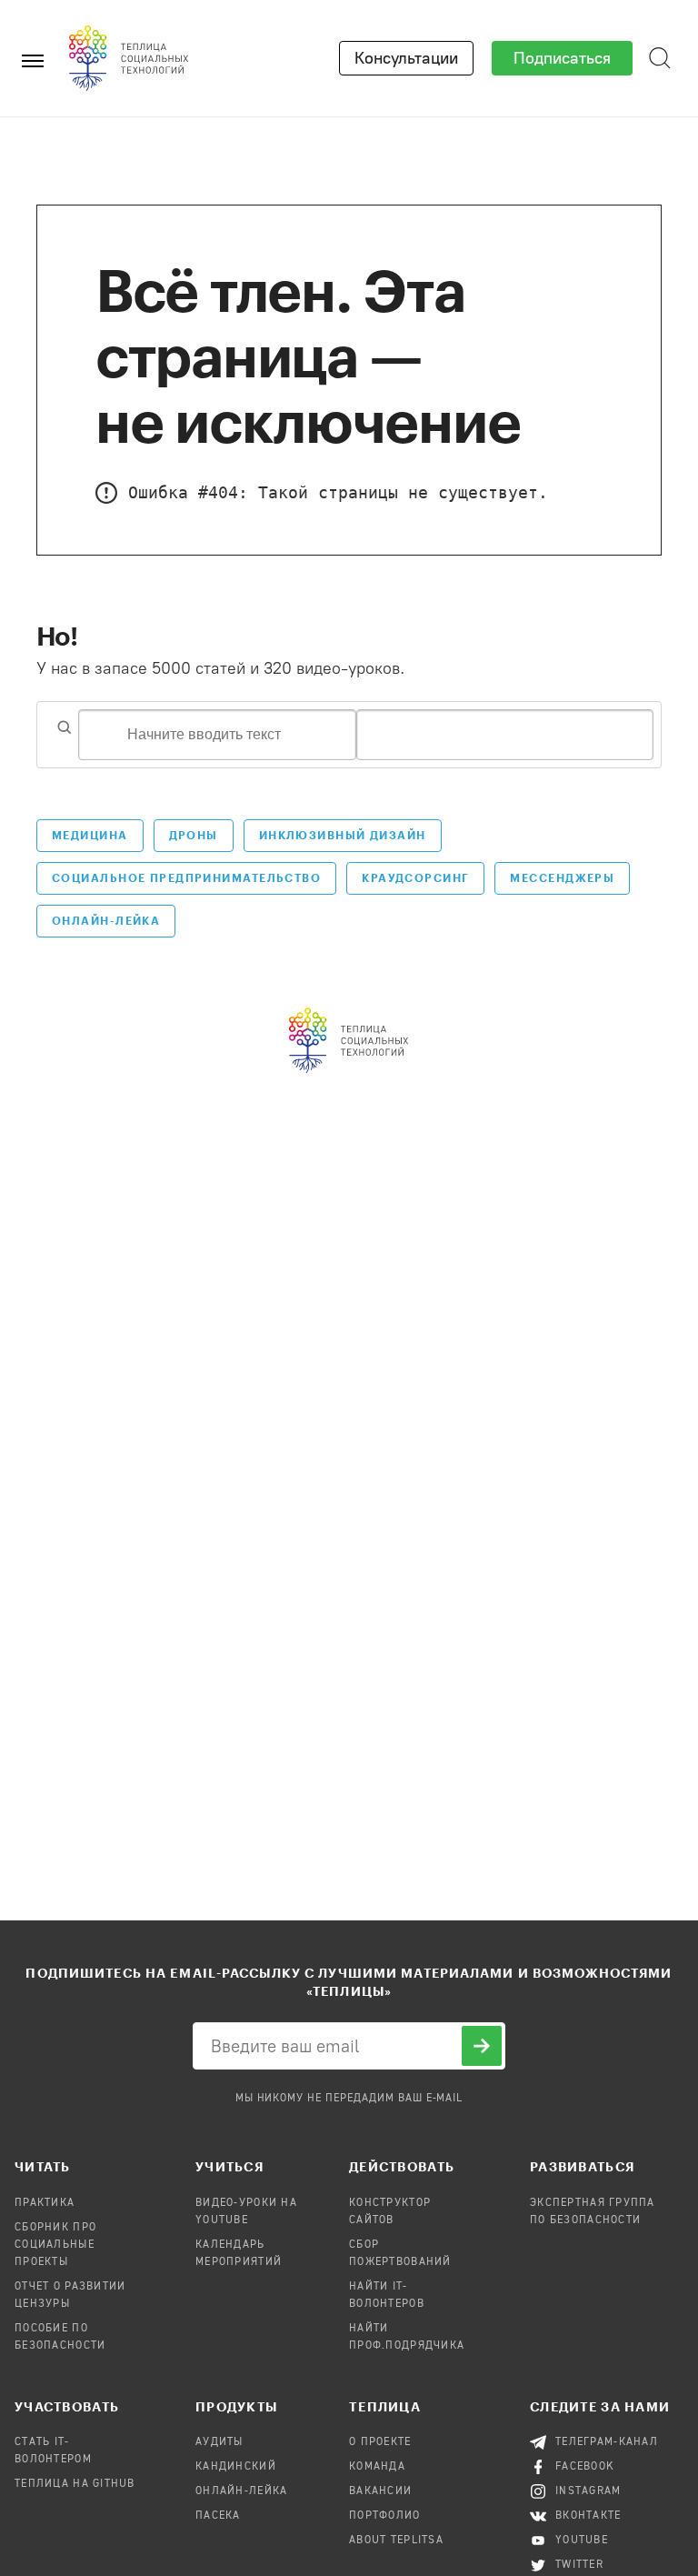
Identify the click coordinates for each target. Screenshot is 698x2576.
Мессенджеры (562, 877)
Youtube (582, 2541)
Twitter (579, 2565)
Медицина (90, 835)
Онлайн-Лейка (106, 920)
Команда (377, 2467)
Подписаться (562, 58)
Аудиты (219, 2442)
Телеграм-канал (607, 2442)
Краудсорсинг (415, 877)
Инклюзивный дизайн (343, 835)
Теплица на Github (75, 2484)
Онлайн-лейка (241, 2491)
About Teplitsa (396, 2541)
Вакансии (380, 2491)
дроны (194, 835)
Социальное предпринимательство (186, 877)
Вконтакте (588, 2516)
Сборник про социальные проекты (55, 2245)
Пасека (218, 2516)
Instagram (588, 2491)
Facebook (585, 2467)
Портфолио (385, 2516)
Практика (45, 2203)
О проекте (380, 2442)
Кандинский (236, 2467)
